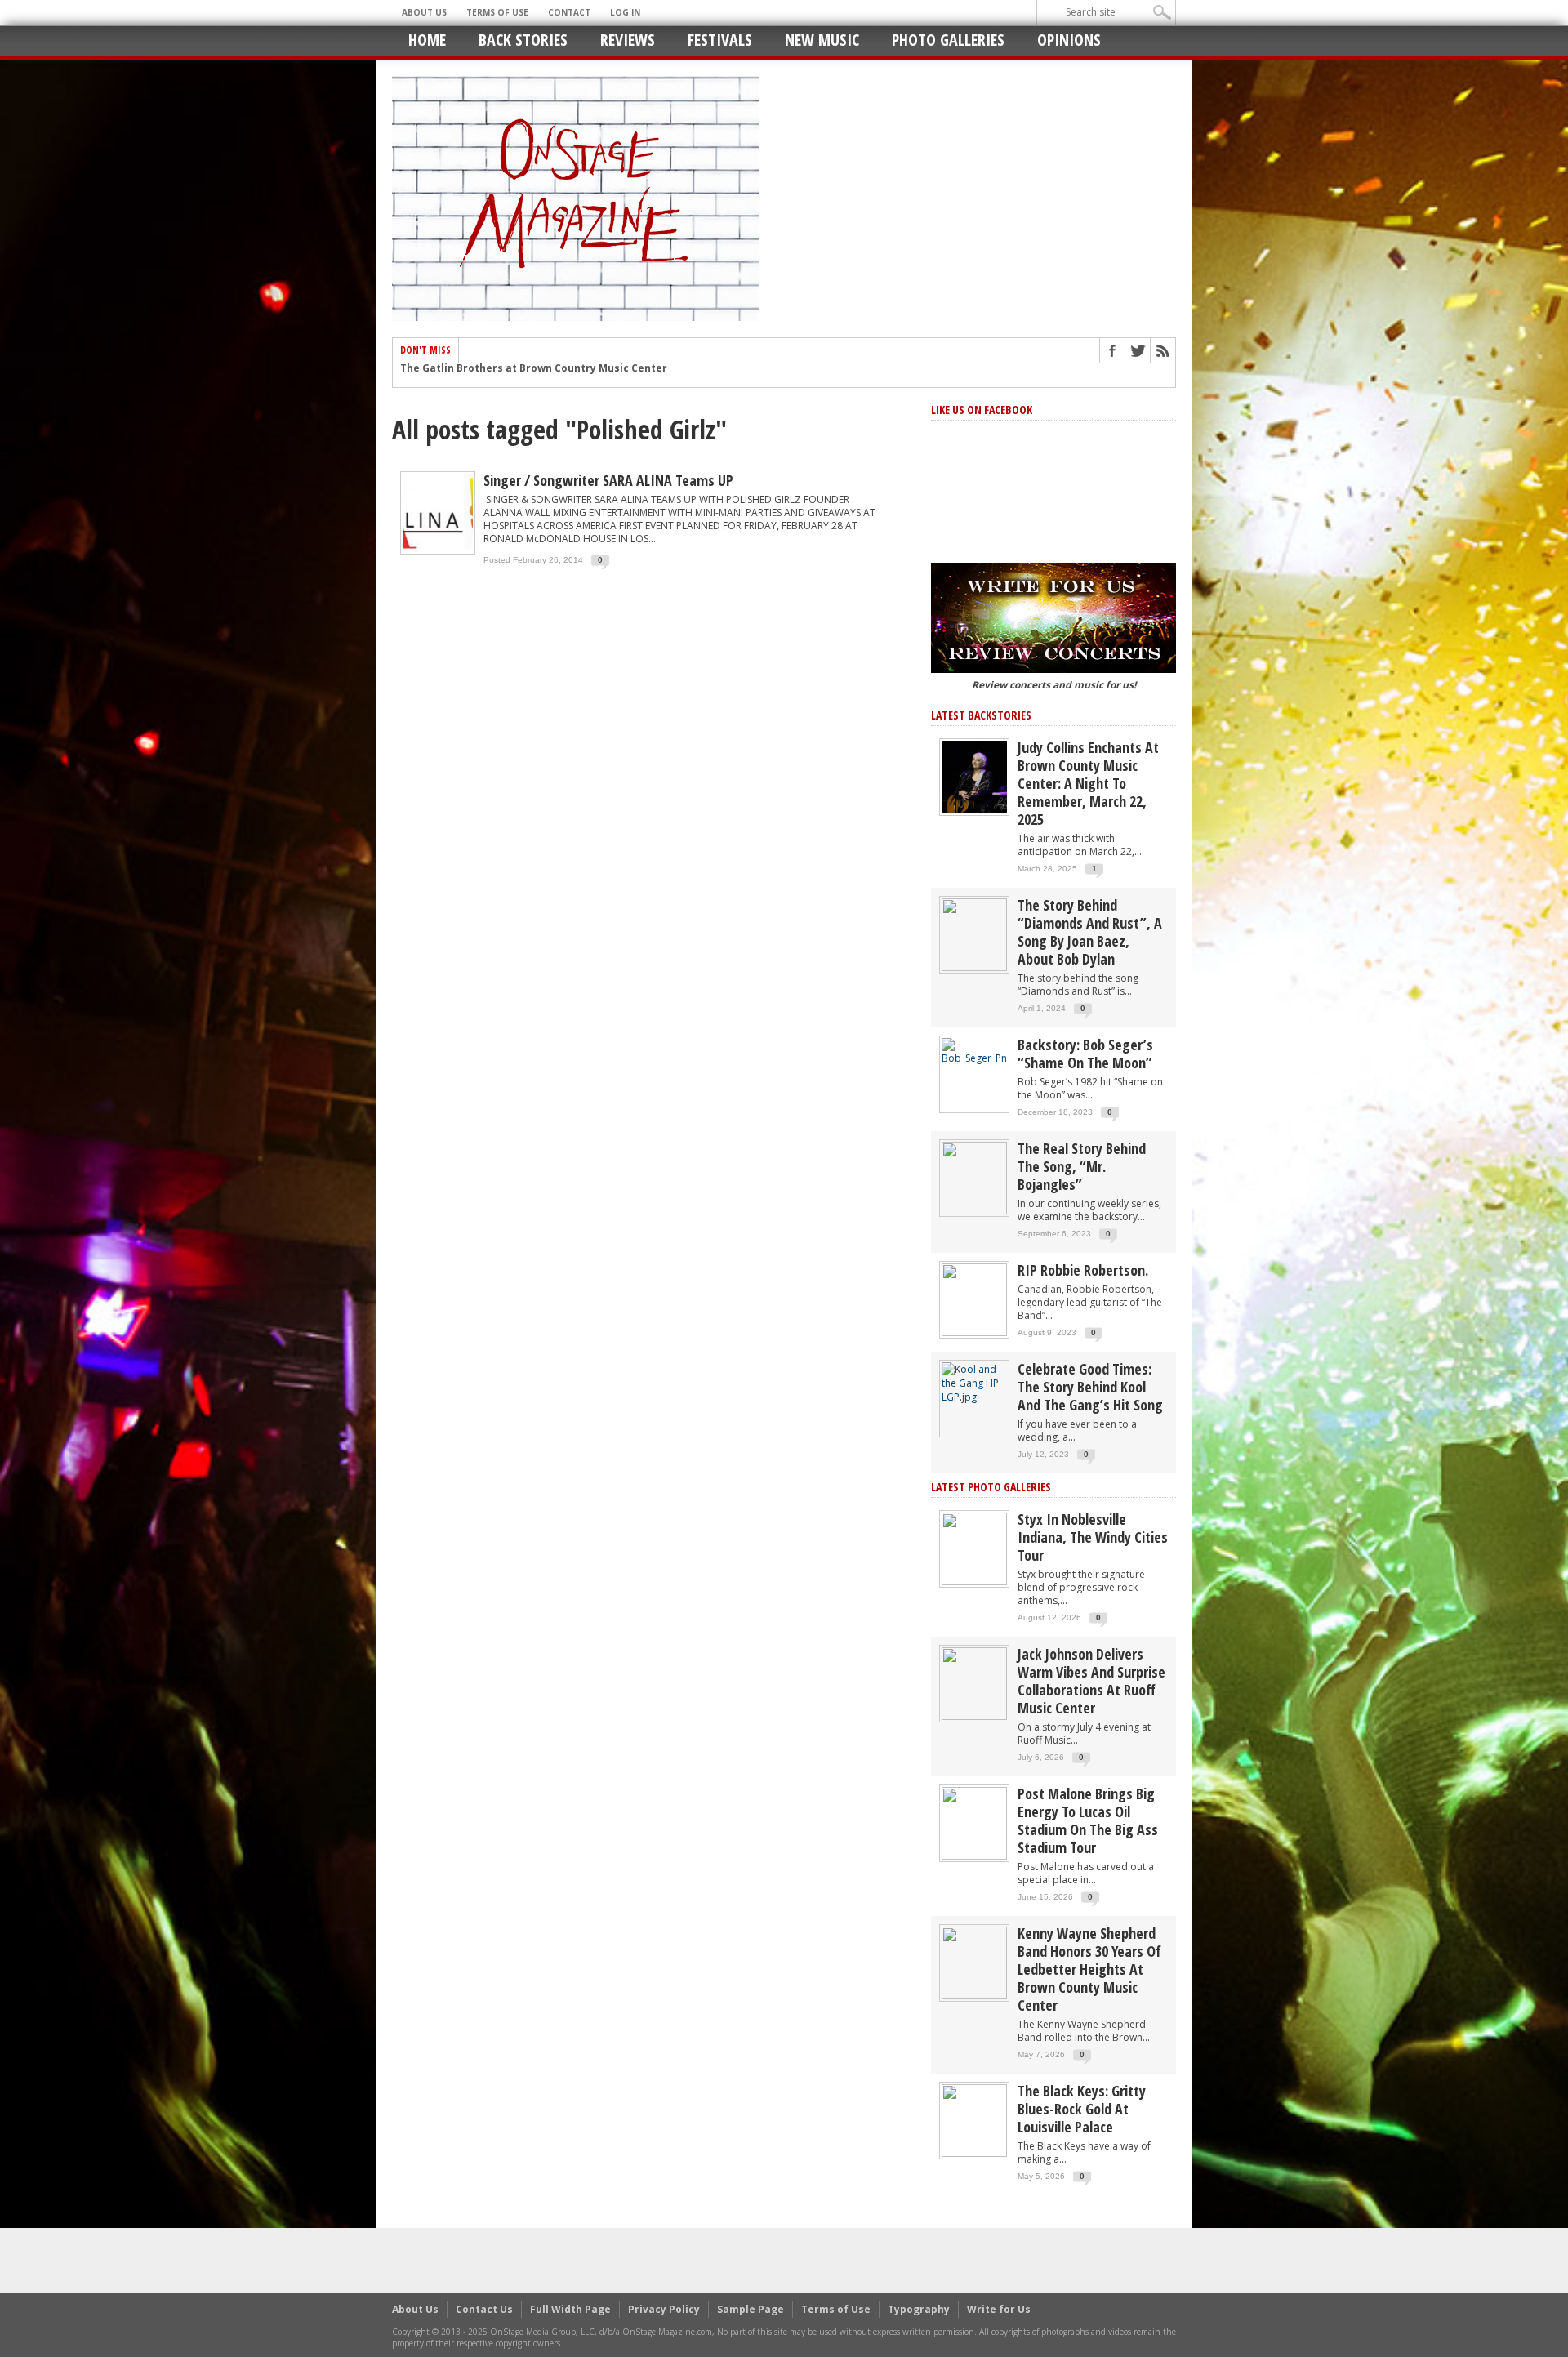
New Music (822, 40)
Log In (625, 12)
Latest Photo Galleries (991, 1487)
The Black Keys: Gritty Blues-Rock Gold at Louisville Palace (1082, 2109)
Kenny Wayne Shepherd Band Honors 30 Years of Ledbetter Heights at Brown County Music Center (1089, 1969)
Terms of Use (497, 12)
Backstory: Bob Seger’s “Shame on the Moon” (1085, 1054)
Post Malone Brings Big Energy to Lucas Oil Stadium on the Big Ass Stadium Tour (1088, 1820)
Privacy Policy (664, 2309)
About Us (424, 12)
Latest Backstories (981, 715)
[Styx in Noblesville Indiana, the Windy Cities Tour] (974, 1548)
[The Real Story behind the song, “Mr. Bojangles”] (974, 1177)
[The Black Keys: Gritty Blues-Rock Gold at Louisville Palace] (974, 2120)
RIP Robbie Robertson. (1083, 1270)
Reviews (628, 40)
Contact (569, 12)
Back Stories (523, 40)
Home (427, 40)
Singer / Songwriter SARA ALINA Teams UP (608, 480)
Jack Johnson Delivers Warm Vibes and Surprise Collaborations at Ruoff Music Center (1091, 1681)
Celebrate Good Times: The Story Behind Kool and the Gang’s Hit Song (1090, 1387)
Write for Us (999, 2309)
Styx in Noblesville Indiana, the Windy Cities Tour (1093, 1537)
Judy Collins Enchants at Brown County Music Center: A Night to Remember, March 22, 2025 (1088, 783)
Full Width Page (570, 2309)
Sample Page (751, 2309)
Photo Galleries (948, 40)
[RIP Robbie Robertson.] (974, 1299)
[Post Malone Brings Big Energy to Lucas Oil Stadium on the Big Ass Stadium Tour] (974, 1822)
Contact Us (484, 2309)
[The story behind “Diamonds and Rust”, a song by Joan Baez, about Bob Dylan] (974, 934)
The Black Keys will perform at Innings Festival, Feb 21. (542, 375)
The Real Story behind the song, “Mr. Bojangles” (1082, 1166)
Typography (919, 2309)
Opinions (1069, 40)
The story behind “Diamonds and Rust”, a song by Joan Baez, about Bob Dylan (1090, 932)
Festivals (720, 40)
